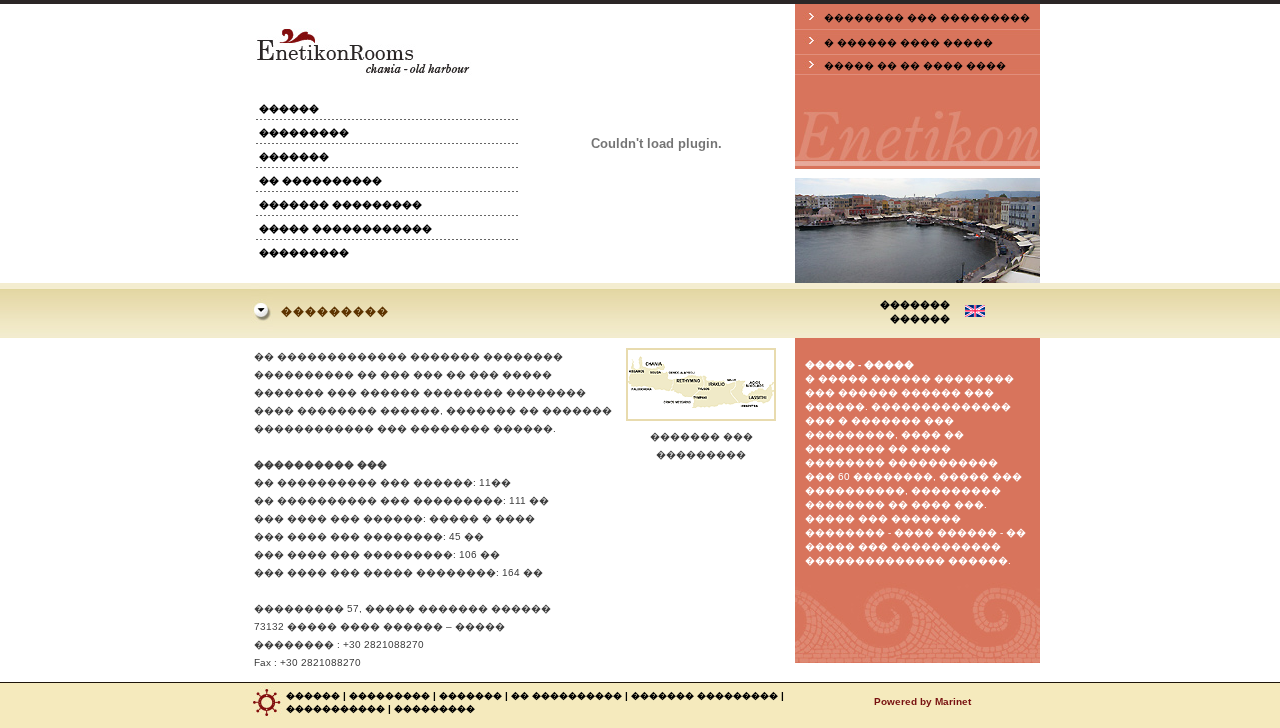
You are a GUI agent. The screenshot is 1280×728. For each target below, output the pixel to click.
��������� (304, 132)
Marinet (953, 701)
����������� (335, 709)
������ (289, 108)
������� (294, 156)
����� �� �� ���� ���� (915, 65)
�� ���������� (320, 180)
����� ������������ (345, 228)
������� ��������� (340, 204)
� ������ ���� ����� (908, 42)
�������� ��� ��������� (927, 17)
